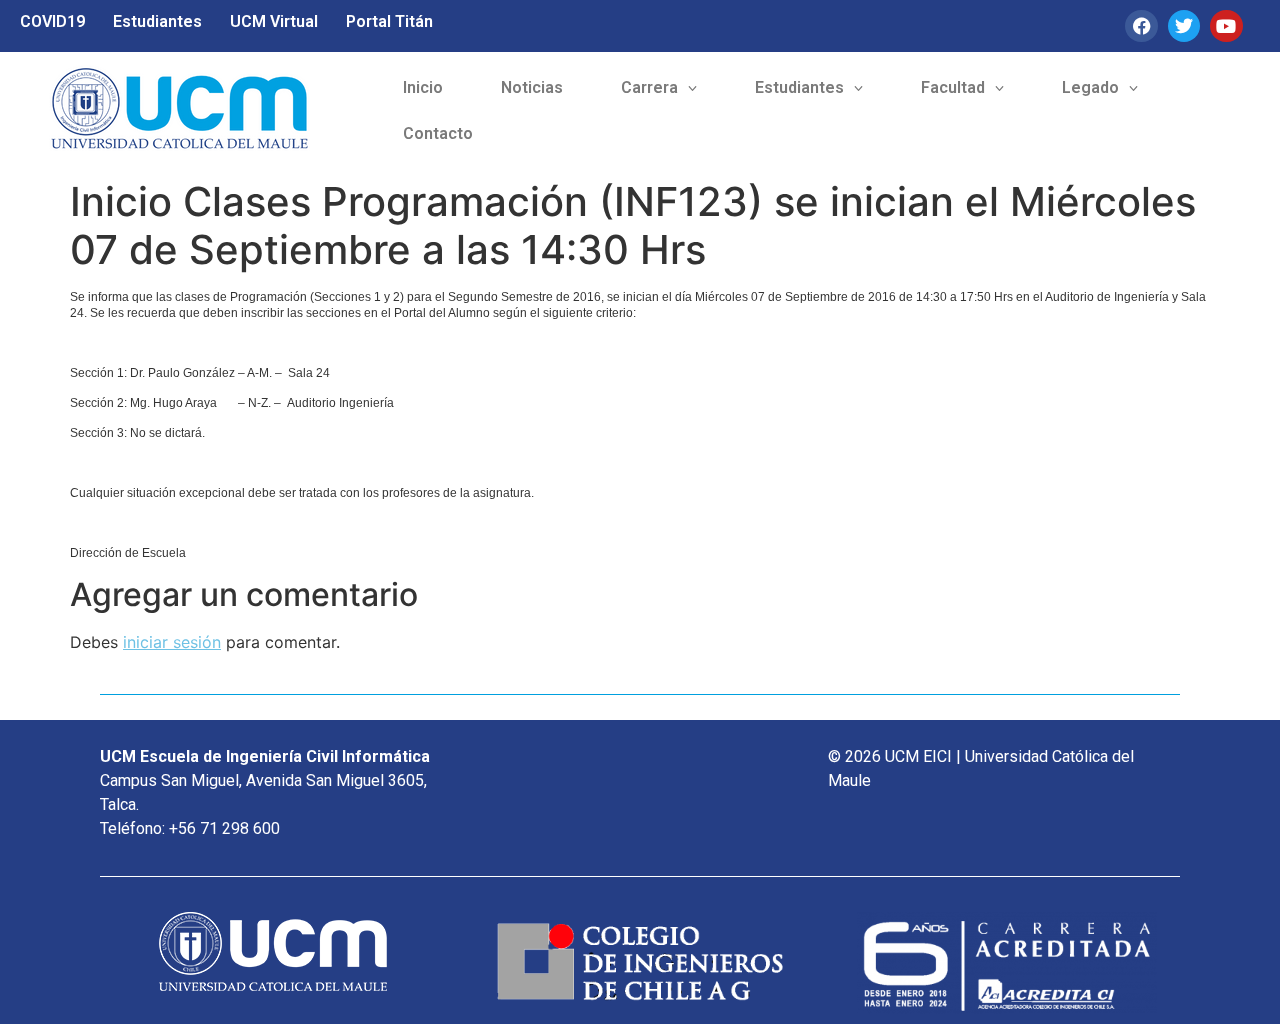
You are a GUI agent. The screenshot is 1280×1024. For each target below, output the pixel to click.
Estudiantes (157, 21)
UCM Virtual (274, 21)
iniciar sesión (172, 642)
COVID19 (52, 21)
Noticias (532, 87)
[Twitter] (1184, 26)
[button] (659, 88)
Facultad (953, 87)
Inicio (423, 87)
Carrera (649, 87)
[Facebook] (1141, 26)
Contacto (438, 133)
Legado (1090, 87)
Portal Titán (389, 21)
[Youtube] (1226, 26)
